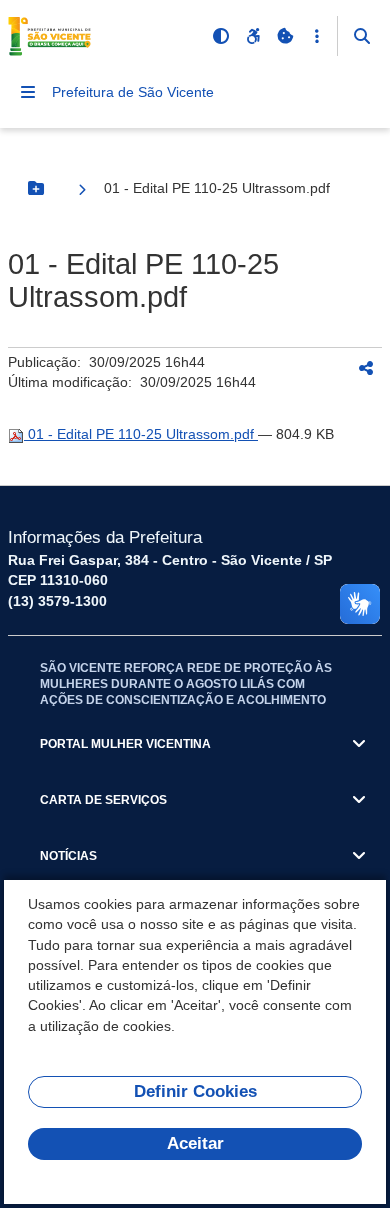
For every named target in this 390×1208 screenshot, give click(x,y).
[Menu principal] (28, 92)
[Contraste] (221, 36)
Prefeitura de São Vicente (133, 92)
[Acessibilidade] (253, 36)
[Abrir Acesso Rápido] (317, 36)
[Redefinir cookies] (285, 36)
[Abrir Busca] (362, 36)
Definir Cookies (195, 1091)
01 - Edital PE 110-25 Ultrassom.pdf (141, 434)
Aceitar (195, 1143)
